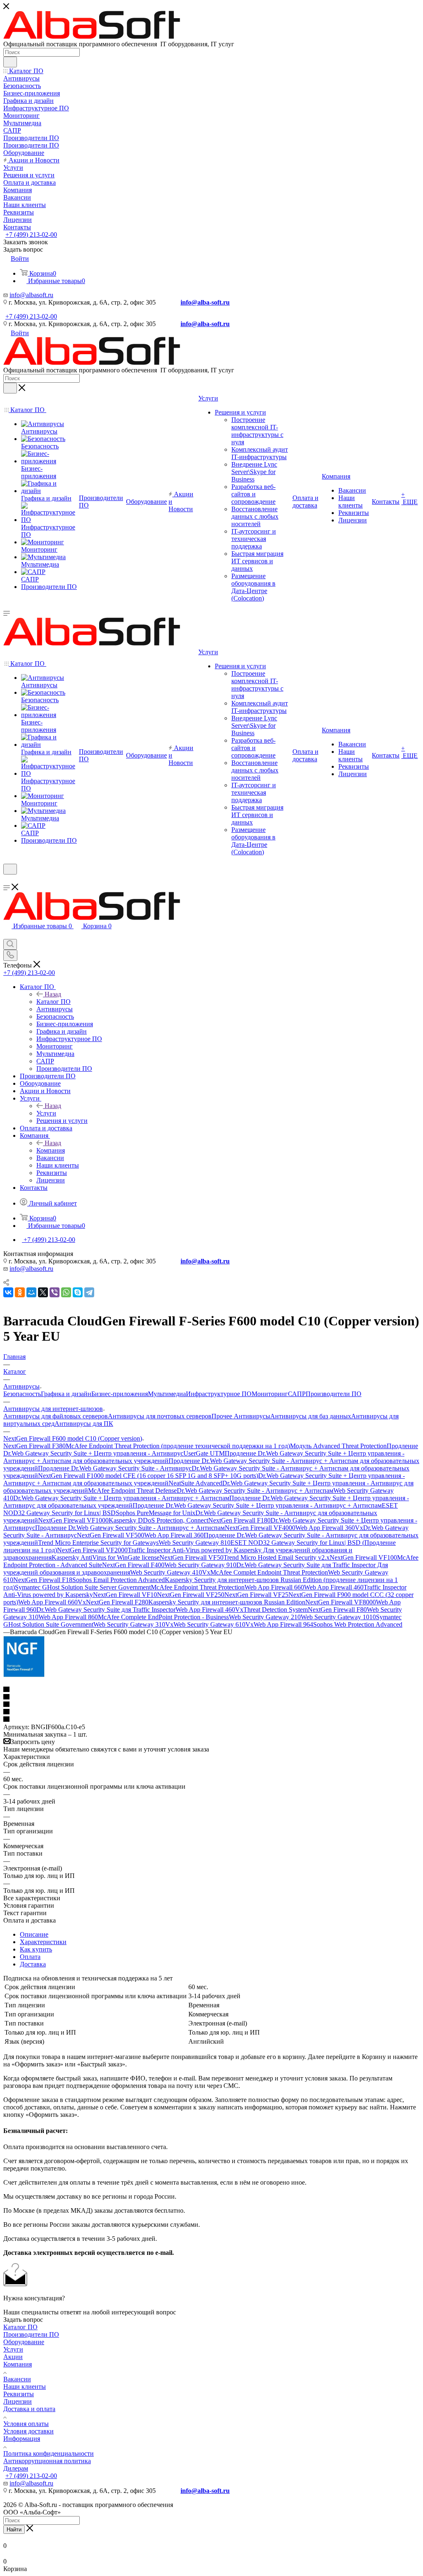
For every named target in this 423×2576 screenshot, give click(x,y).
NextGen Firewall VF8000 (341, 1602)
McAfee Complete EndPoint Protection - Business (163, 1617)
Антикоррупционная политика (47, 2461)
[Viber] (55, 1292)
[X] (43, 1292)
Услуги (46, 1113)
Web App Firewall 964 (283, 1624)
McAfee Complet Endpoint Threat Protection (269, 1572)
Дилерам (16, 2468)
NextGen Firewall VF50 (191, 1557)
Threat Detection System (276, 1610)
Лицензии (18, 2401)
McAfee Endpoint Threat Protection (198, 1587)
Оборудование (24, 2342)
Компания (51, 1150)
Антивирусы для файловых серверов (56, 1416)
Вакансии (17, 2379)
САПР (297, 1394)
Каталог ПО (53, 1002)
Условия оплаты (26, 2424)
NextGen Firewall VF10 (125, 1595)
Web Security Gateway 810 (195, 1543)
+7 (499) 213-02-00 (31, 235)
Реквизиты (19, 2394)
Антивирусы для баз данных (311, 1416)
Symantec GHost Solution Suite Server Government (83, 1587)
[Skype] (78, 1292)
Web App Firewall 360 (174, 1535)
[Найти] (10, 62)
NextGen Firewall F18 (43, 1580)
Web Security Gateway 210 (265, 1617)
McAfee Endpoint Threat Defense (132, 1491)
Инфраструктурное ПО (219, 1394)
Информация (22, 2439)
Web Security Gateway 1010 (338, 1617)
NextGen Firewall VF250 (191, 1595)
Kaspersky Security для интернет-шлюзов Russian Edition (227, 1602)
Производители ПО (334, 1394)
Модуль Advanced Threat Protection (338, 1446)
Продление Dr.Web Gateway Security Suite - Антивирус (115, 1468)
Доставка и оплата (29, 2409)
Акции (13, 2357)
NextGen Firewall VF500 (111, 1535)
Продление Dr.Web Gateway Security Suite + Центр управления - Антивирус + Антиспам (257, 1505)
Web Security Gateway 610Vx (214, 1624)
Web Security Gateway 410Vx (170, 1572)
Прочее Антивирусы (241, 1416)
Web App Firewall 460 (334, 1587)
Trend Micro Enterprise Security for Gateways (98, 1543)
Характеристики (43, 1942)
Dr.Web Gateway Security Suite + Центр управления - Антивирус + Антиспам (121, 1498)
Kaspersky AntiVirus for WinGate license (106, 1557)
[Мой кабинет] (7, 880)
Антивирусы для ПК (84, 1424)
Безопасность (22, 1394)
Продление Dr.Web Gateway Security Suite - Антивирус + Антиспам (130, 1528)
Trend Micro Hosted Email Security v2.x (277, 1557)
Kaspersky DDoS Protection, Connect (158, 1520)
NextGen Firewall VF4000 (260, 1528)
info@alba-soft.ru (205, 302)
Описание (34, 1934)
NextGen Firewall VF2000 (92, 1550)
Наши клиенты (25, 2387)
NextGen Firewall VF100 (363, 1557)
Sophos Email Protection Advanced (119, 1580)
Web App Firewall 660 (274, 1587)
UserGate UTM (204, 1453)
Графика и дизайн (66, 1394)
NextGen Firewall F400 (133, 1565)
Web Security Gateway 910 (200, 1565)
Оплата (30, 1957)
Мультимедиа (167, 1394)
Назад (53, 994)
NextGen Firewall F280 (117, 1602)
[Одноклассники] (20, 1292)
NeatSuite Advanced (195, 1483)
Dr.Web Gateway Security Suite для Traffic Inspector (106, 1610)
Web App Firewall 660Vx (52, 1602)
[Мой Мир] (31, 1292)
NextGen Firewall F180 (239, 1520)
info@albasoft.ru (31, 295)
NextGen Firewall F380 (34, 1446)
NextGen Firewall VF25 (256, 1595)
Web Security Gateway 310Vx (133, 1624)
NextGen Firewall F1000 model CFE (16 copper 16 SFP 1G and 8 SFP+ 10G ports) (148, 1476)
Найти (14, 2530)
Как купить (36, 1949)
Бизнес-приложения (120, 1394)
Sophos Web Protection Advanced (358, 1624)
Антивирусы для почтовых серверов (160, 1416)
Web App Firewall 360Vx (329, 1528)
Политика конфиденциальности (49, 2453)
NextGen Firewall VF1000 (73, 1520)
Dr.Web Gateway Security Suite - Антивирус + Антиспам (255, 1491)
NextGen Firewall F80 (337, 1610)
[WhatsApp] (66, 1292)
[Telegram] (89, 1292)
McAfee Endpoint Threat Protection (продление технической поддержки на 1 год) (178, 1446)
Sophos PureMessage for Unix (156, 1513)
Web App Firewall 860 (68, 1617)
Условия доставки (29, 2431)
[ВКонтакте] (8, 1292)
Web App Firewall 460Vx (209, 1610)
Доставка (33, 1964)
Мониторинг (270, 1394)
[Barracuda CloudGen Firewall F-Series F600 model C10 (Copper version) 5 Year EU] (24, 1675)
